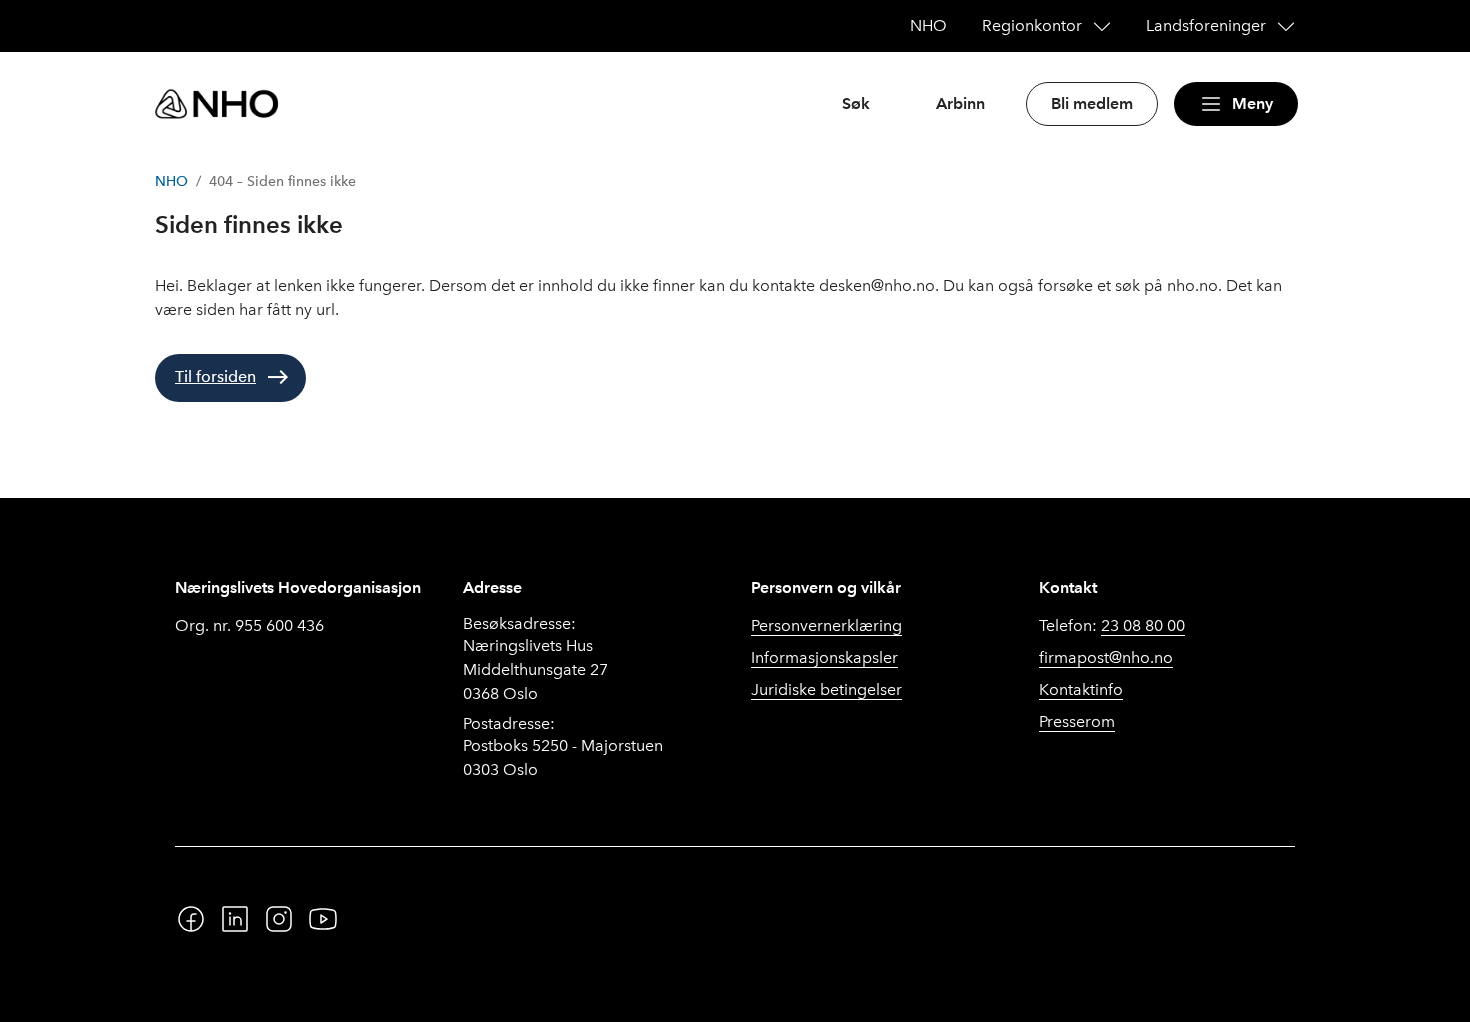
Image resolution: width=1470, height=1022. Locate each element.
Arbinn (960, 103)
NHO (171, 181)
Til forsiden (215, 376)
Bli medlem (1092, 103)
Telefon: (1112, 625)
